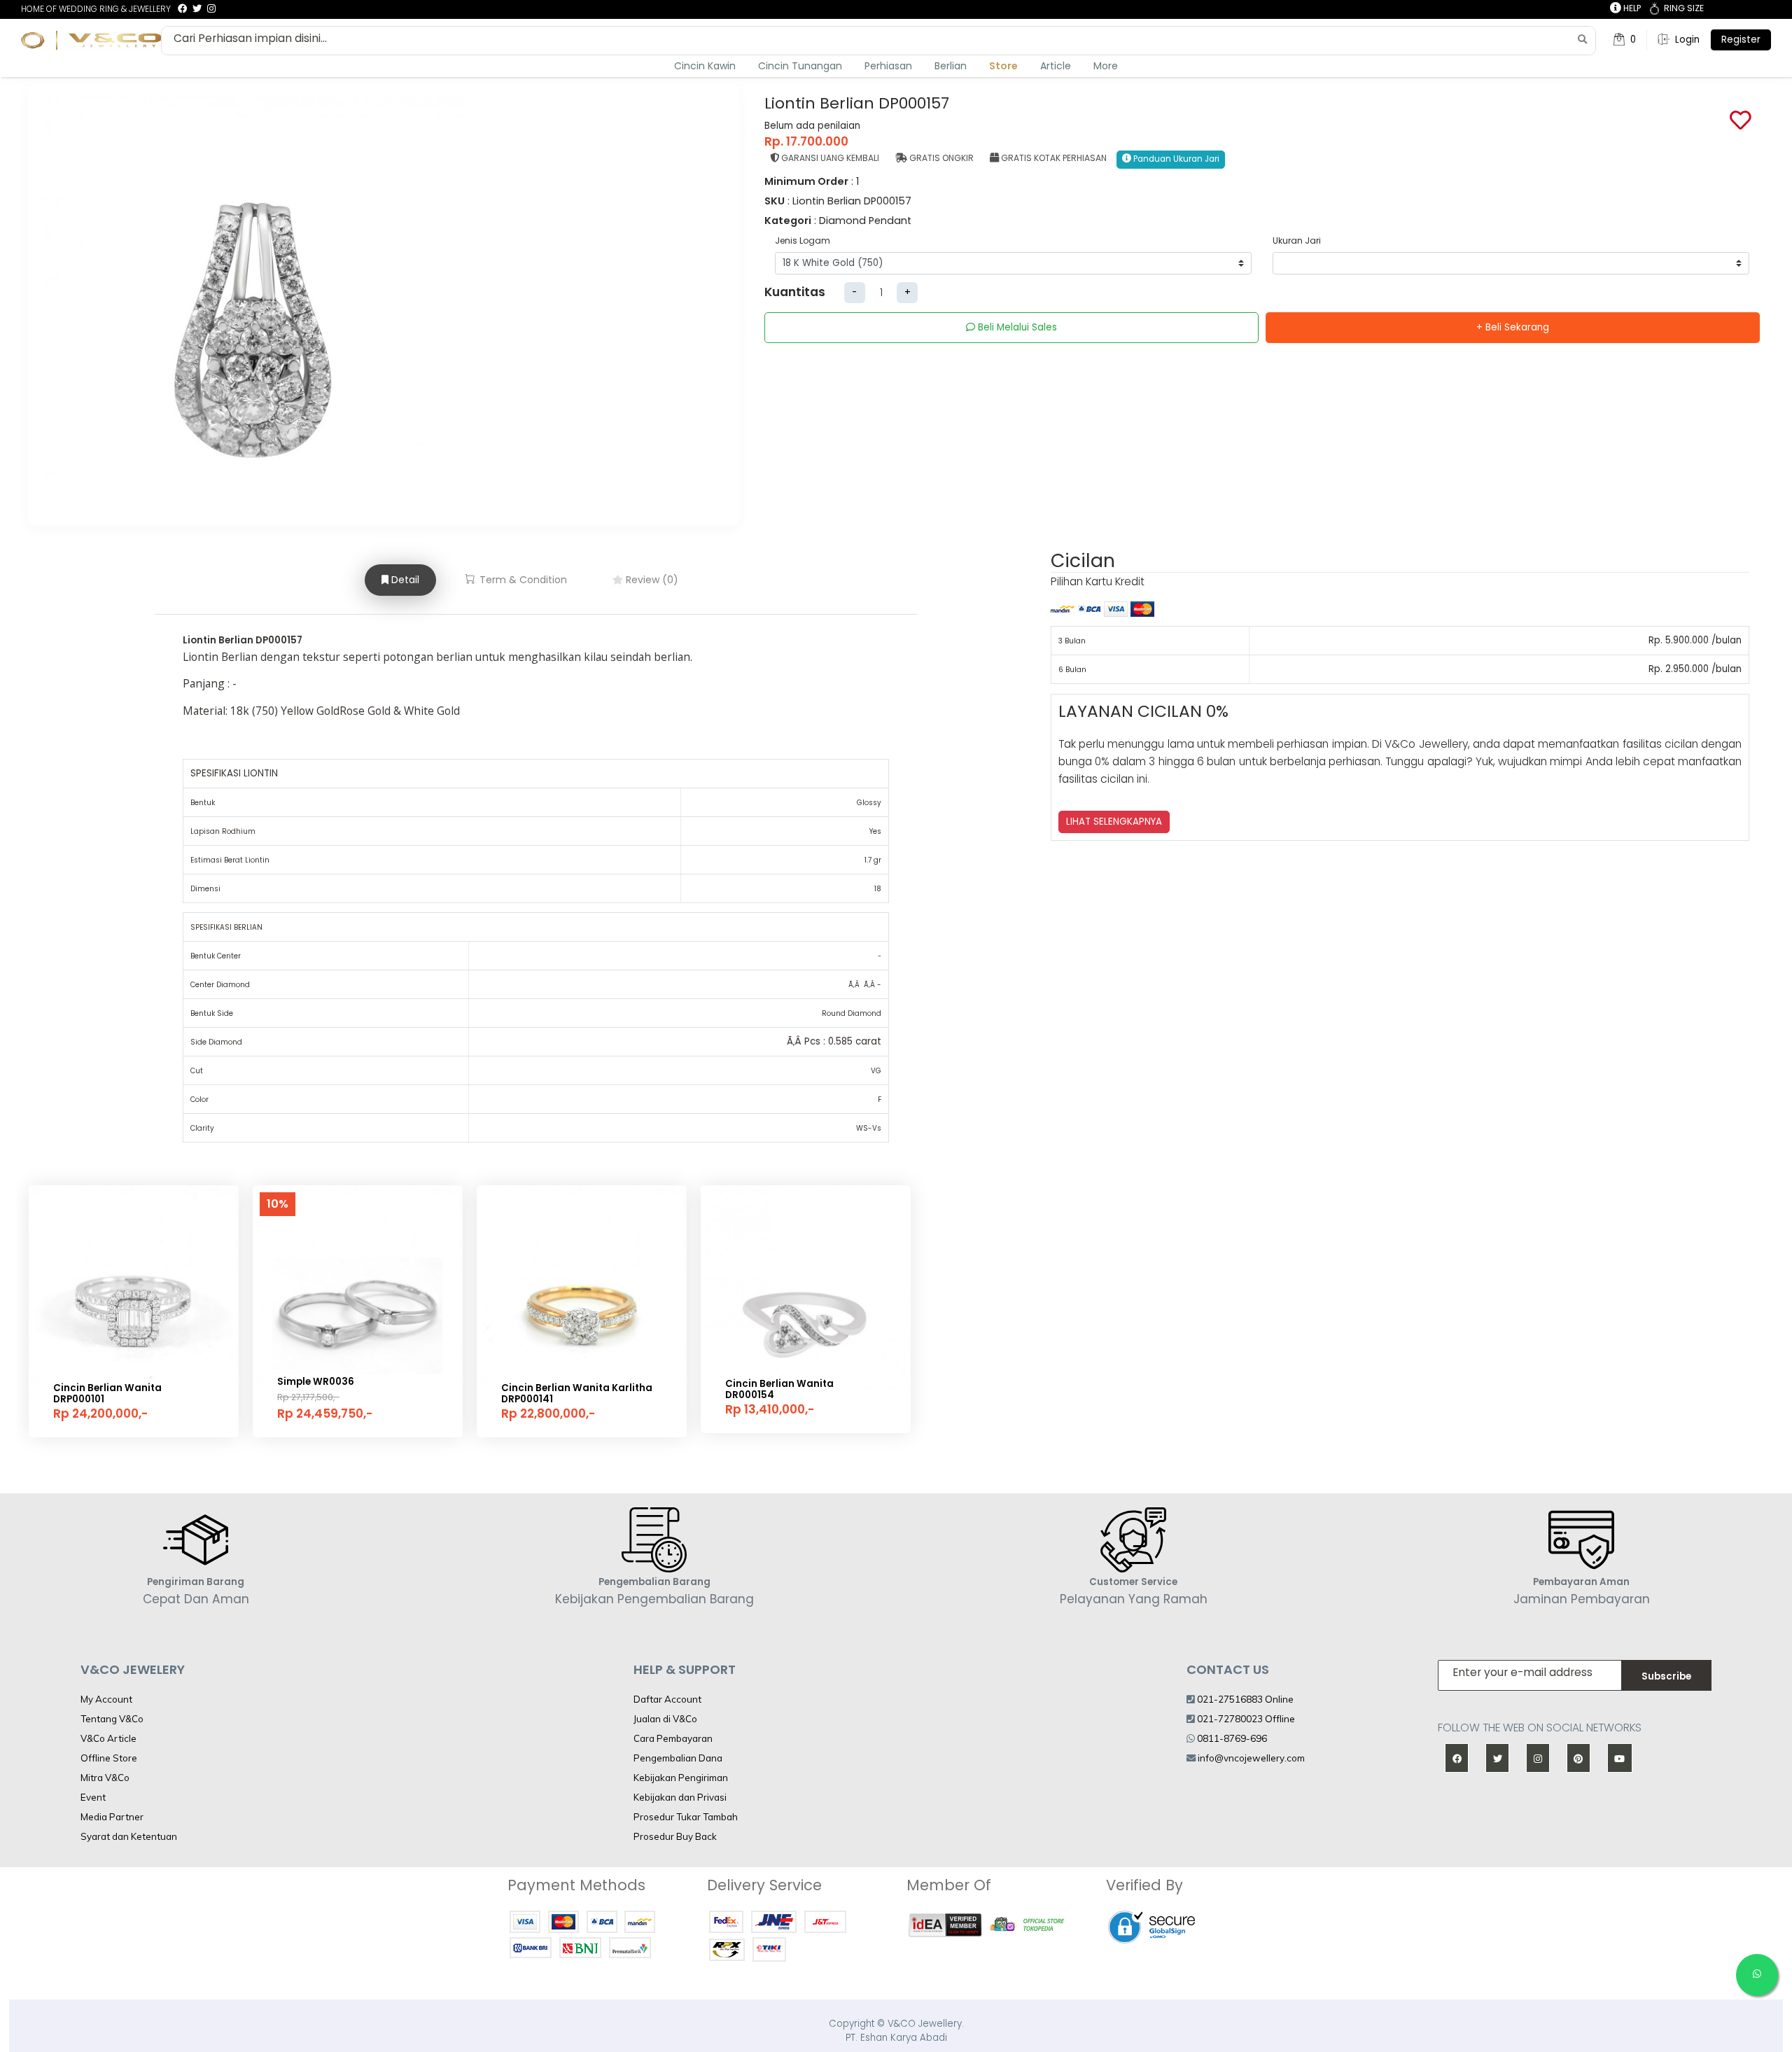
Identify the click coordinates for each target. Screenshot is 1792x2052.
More (1106, 66)
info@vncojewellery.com (1251, 1758)
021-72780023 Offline (1245, 1719)
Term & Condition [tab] (522, 580)
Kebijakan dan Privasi (680, 1797)
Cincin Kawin (705, 66)
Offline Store (109, 1758)
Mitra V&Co (105, 1778)
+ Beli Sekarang (1513, 327)
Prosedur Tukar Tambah (686, 1817)
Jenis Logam (803, 240)
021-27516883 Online (1244, 1699)
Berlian (951, 66)
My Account (106, 1699)
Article (1056, 66)
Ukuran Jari (1297, 240)
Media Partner (112, 1817)
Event (93, 1797)
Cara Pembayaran (673, 1738)
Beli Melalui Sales (1016, 327)
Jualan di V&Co (665, 1719)
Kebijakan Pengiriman (681, 1778)
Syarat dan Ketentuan (129, 1836)
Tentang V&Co (112, 1719)
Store (1003, 66)
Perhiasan (888, 66)
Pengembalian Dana (678, 1758)
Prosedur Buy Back (675, 1836)
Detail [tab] (404, 580)
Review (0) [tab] (651, 580)
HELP (1631, 8)
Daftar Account (667, 1699)
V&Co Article (108, 1738)
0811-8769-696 (1231, 1738)
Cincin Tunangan (800, 66)
